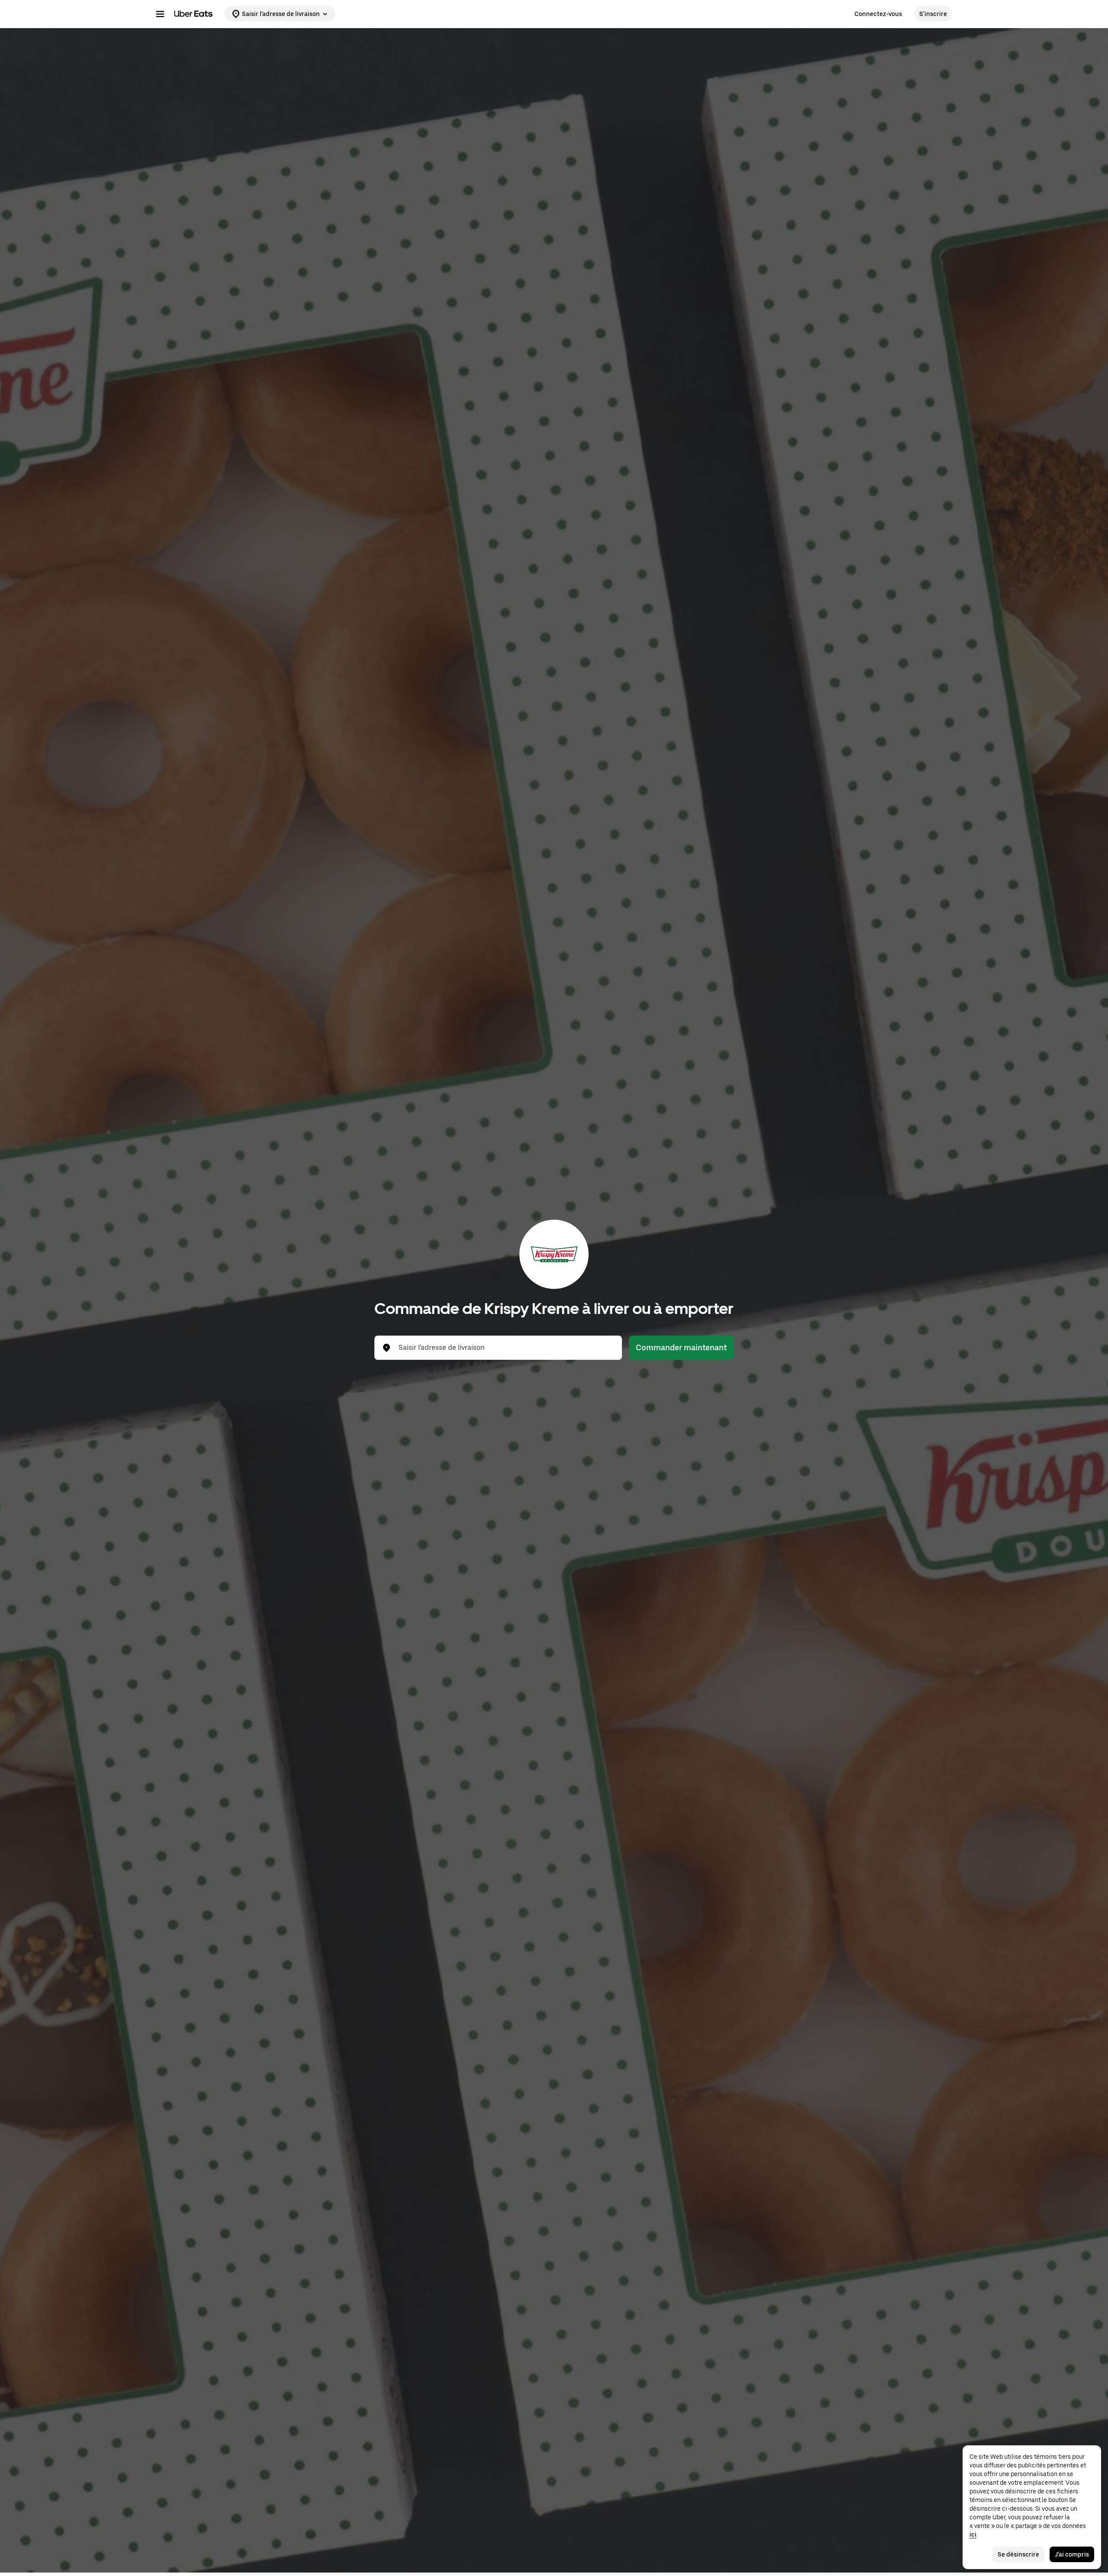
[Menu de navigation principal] (160, 14)
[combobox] (505, 1348)
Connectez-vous (878, 14)
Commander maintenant (681, 1347)
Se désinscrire (1018, 2554)
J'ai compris (1072, 2554)
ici (973, 2534)
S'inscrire (933, 14)
